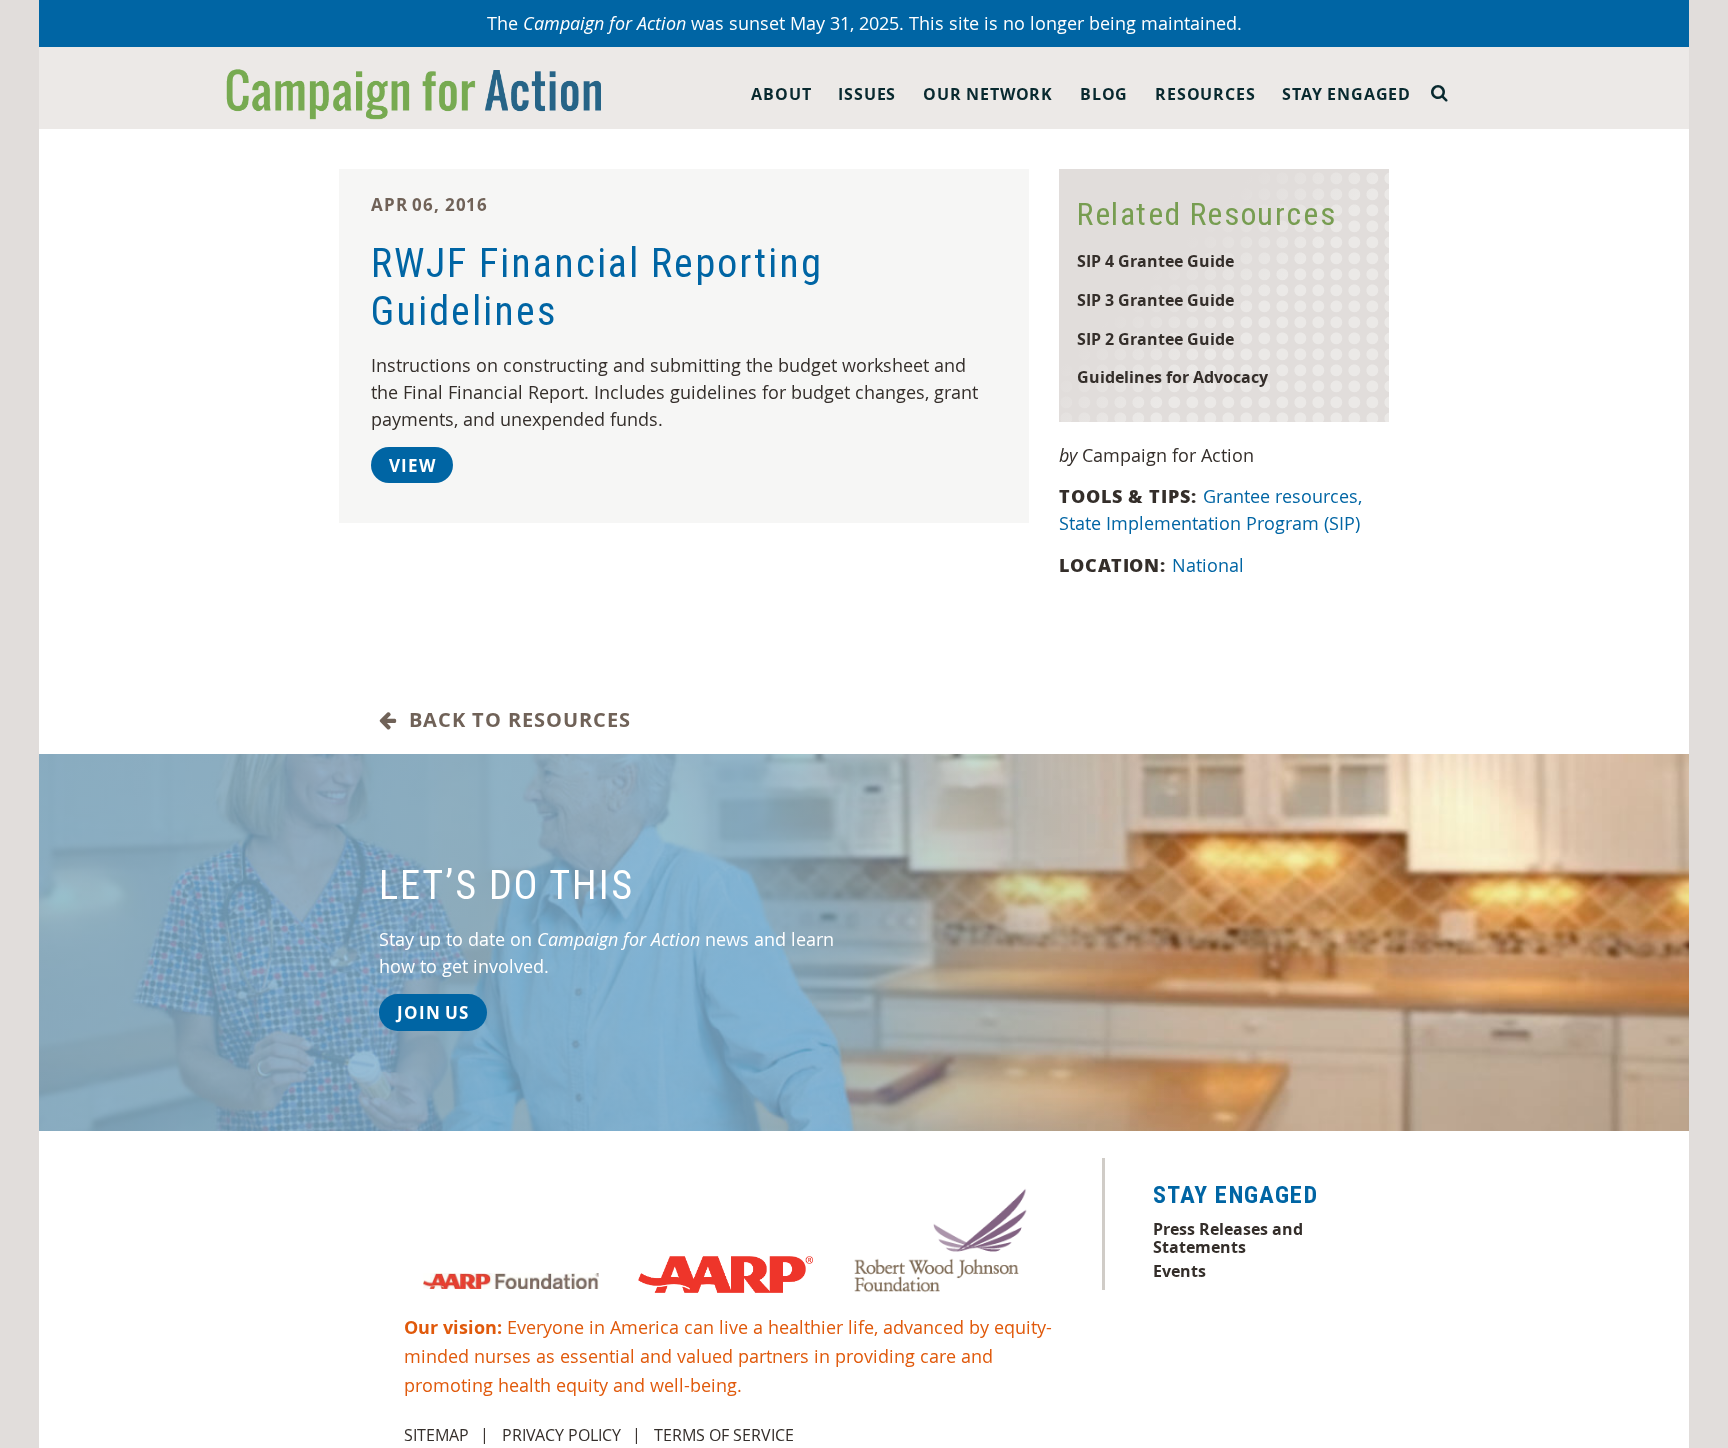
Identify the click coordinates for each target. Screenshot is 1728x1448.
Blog (1104, 94)
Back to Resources (514, 720)
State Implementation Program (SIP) (1209, 523)
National (1208, 565)
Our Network (988, 94)
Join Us (433, 1012)
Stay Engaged (1346, 94)
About (781, 94)
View (412, 465)
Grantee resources (1282, 496)
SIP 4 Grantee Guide (1155, 260)
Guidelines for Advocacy (1172, 376)
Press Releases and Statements (1228, 1238)
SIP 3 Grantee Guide (1155, 299)
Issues (867, 94)
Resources (1205, 94)
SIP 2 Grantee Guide (1155, 338)
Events (1179, 1271)
